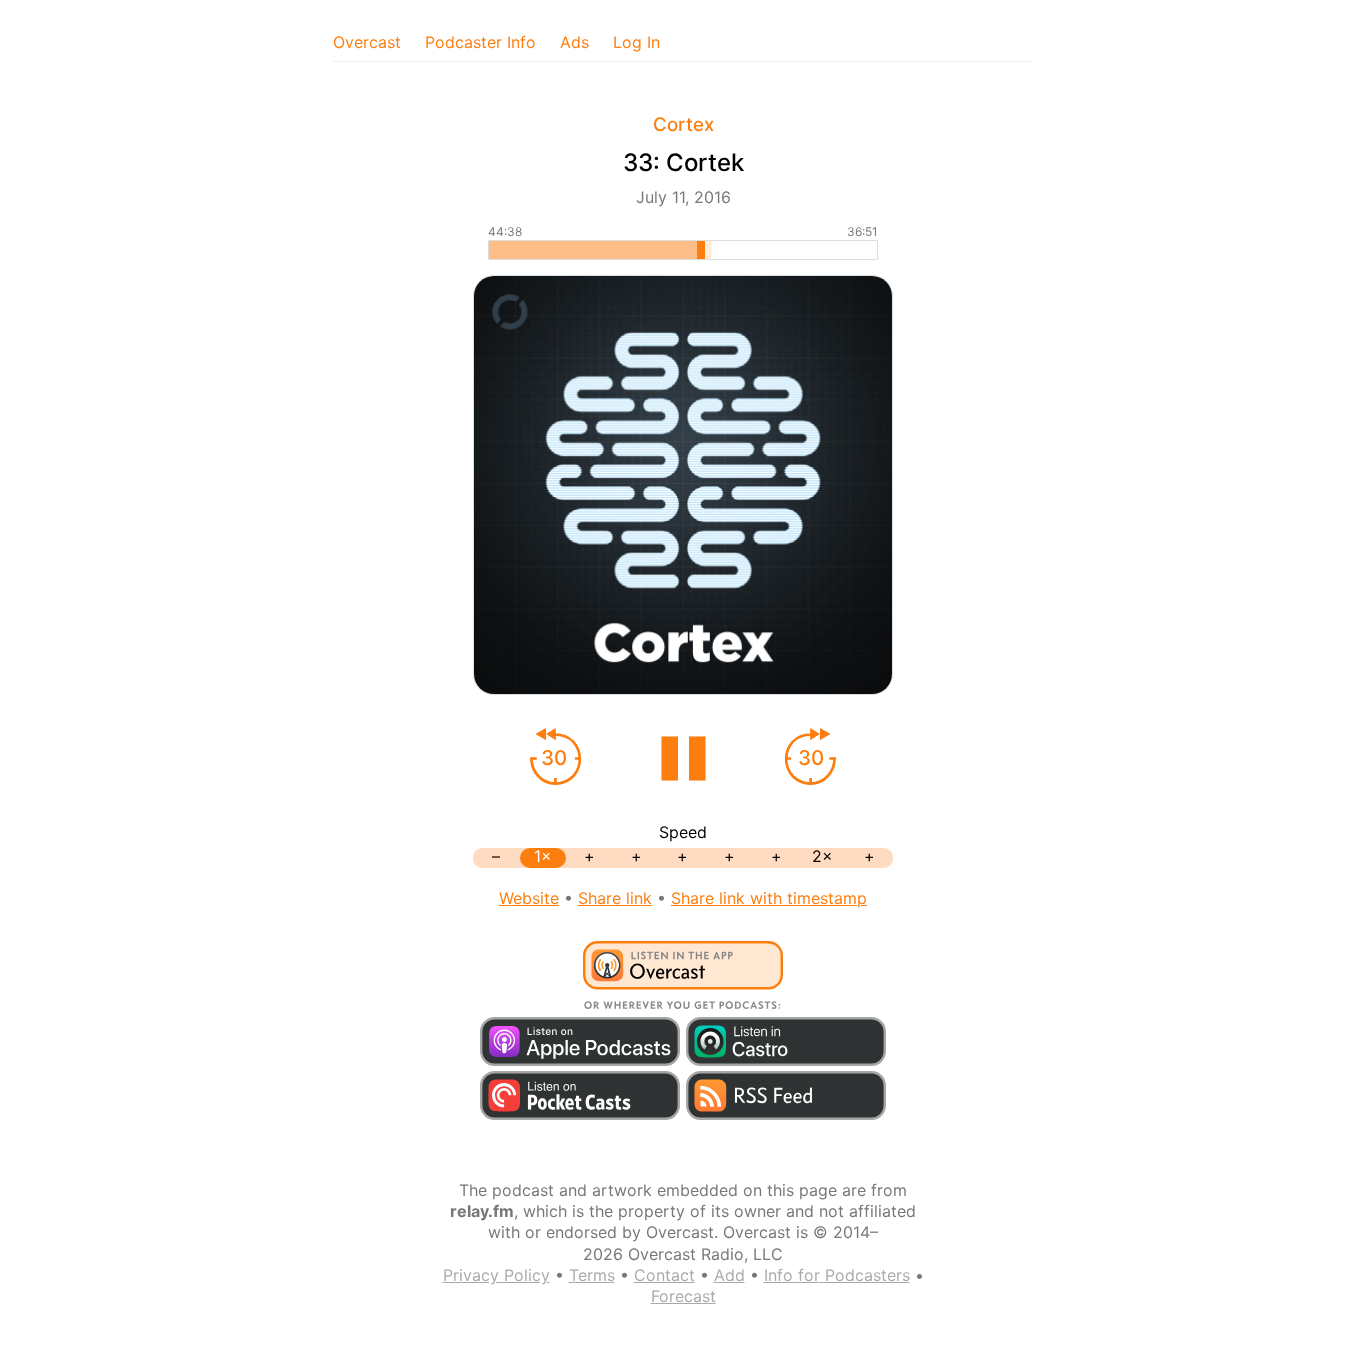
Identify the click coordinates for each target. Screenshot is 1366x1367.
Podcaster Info (480, 42)
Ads (574, 42)
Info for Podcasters (837, 1275)
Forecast (683, 1296)
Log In (636, 42)
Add (729, 1275)
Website (529, 898)
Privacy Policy (496, 1275)
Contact (664, 1275)
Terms (592, 1275)
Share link (615, 898)
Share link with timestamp (769, 898)
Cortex (683, 124)
